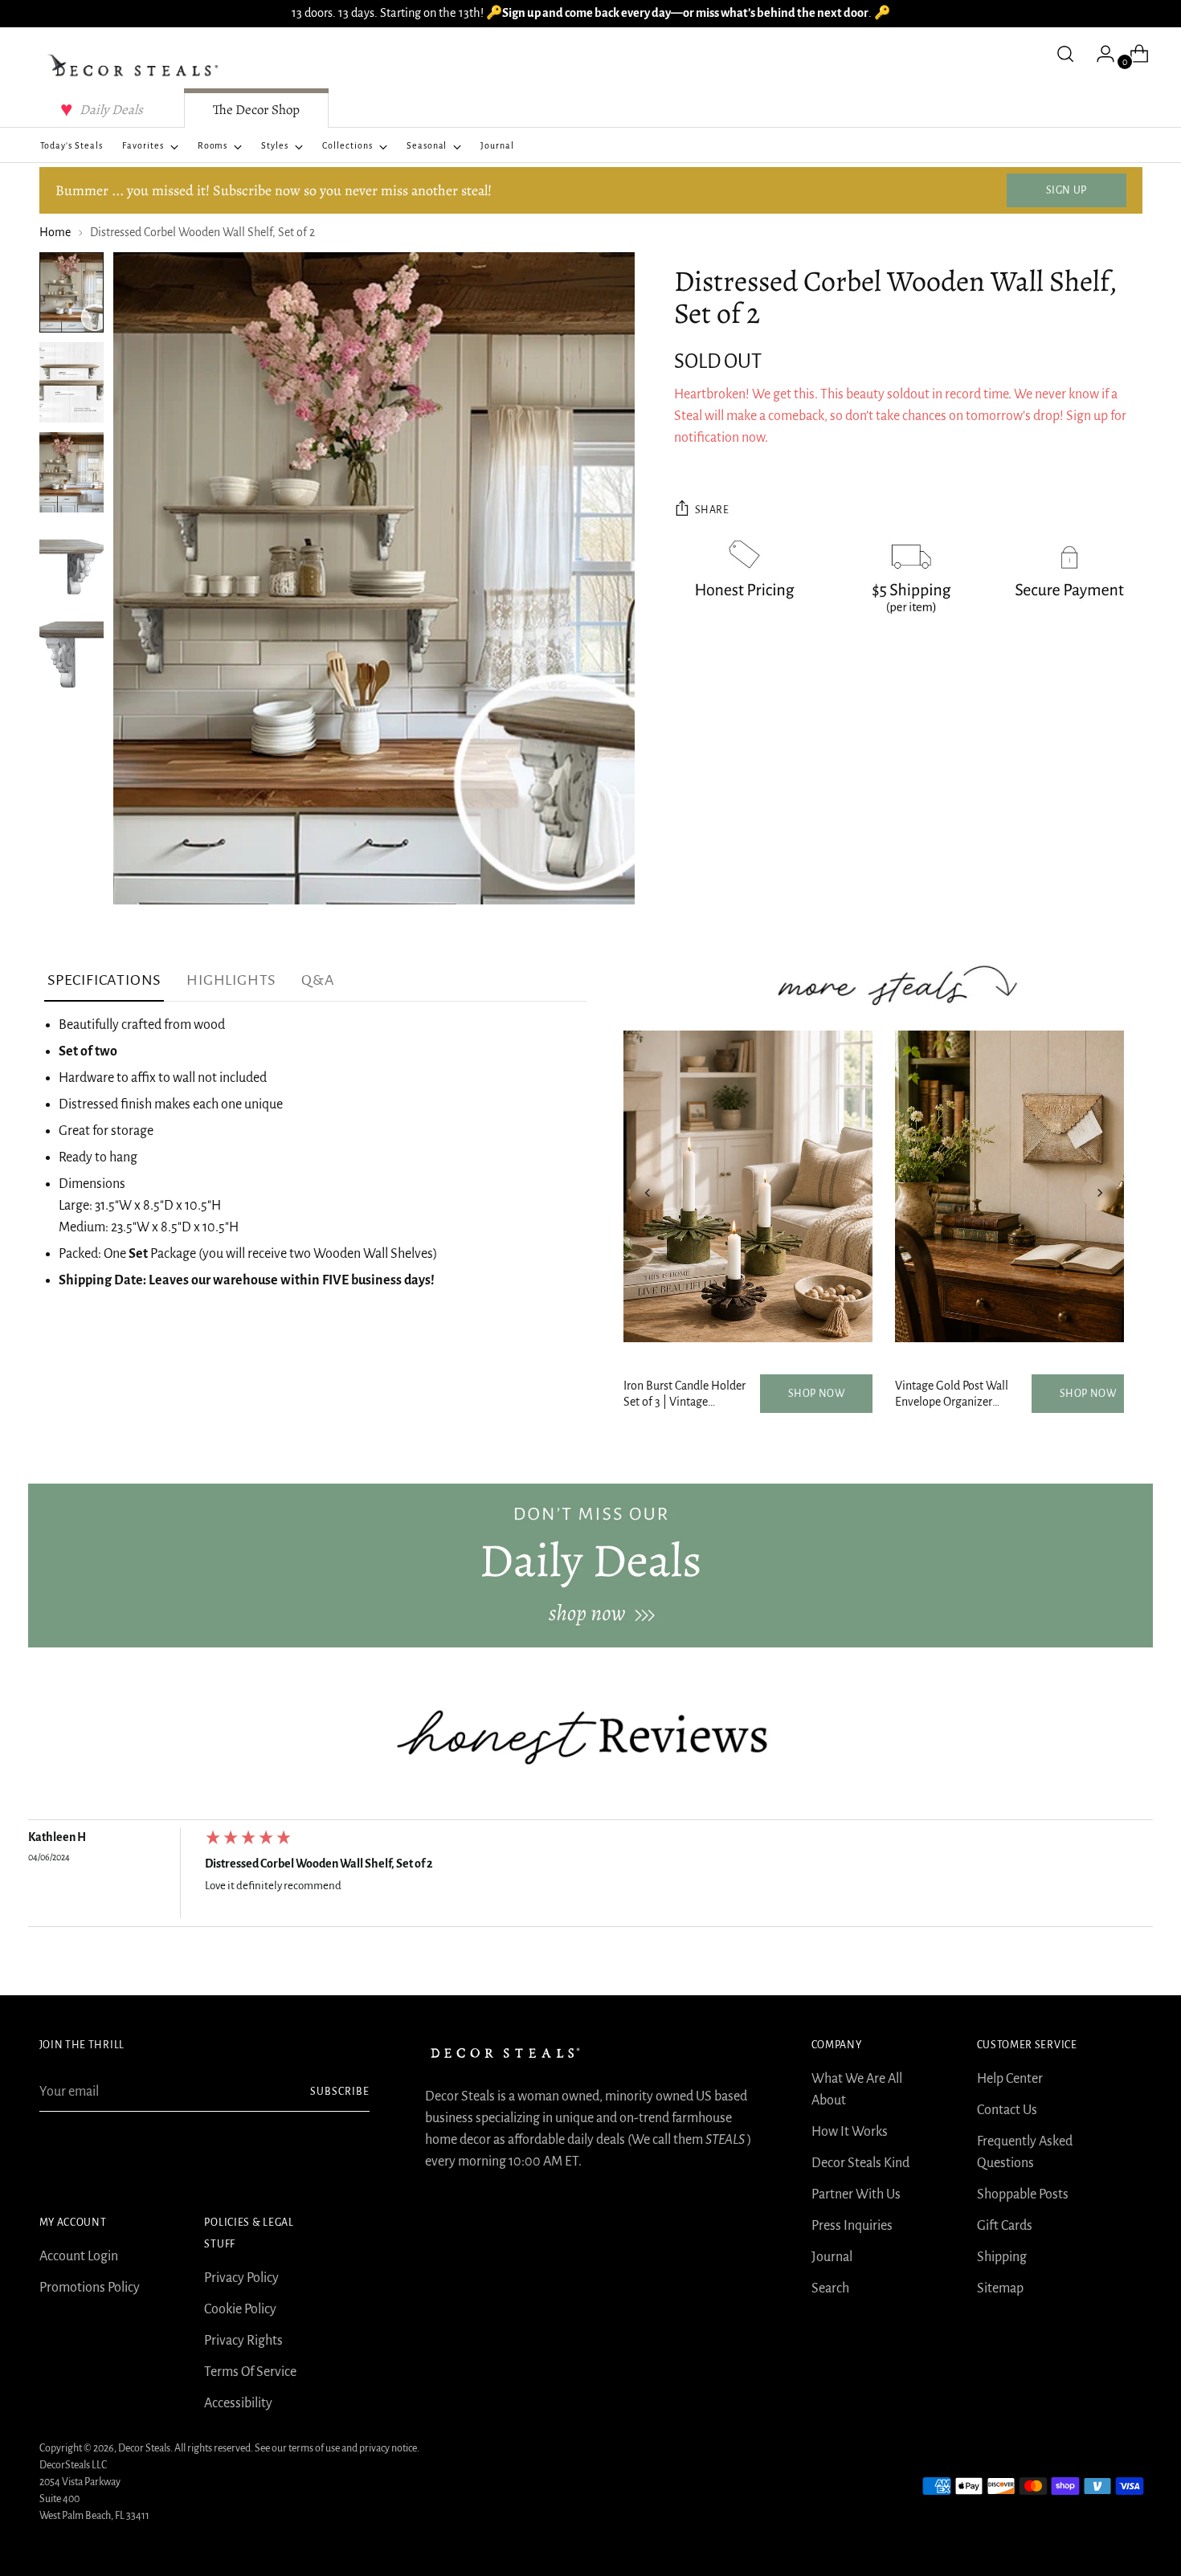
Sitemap (1000, 2288)
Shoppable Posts (1023, 2194)
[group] (590, 1877)
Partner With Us (856, 2194)
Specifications (104, 980)
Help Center (1010, 2079)
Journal (832, 2257)
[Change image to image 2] (72, 382)
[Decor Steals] (136, 66)
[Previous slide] (648, 1193)
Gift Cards (1005, 2226)
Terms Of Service (250, 2372)
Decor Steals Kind (860, 2163)
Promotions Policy (90, 2288)
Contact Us (1007, 2110)
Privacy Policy (241, 2278)
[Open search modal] (1065, 54)
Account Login (79, 2256)
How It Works (850, 2132)
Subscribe (340, 2092)
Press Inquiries (852, 2226)
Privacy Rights (243, 2341)
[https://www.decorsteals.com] (590, 1566)
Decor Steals (144, 2448)
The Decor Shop (256, 110)
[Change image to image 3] (72, 472)
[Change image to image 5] (72, 652)
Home (55, 232)
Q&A (318, 980)
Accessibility (238, 2403)
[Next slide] (1100, 1193)
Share (712, 510)
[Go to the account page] (1099, 54)
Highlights (231, 980)
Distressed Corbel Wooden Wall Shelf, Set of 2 (319, 1864)
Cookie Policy (240, 2309)
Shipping (1002, 2257)
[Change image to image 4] (72, 562)
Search (830, 2288)
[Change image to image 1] (72, 292)
